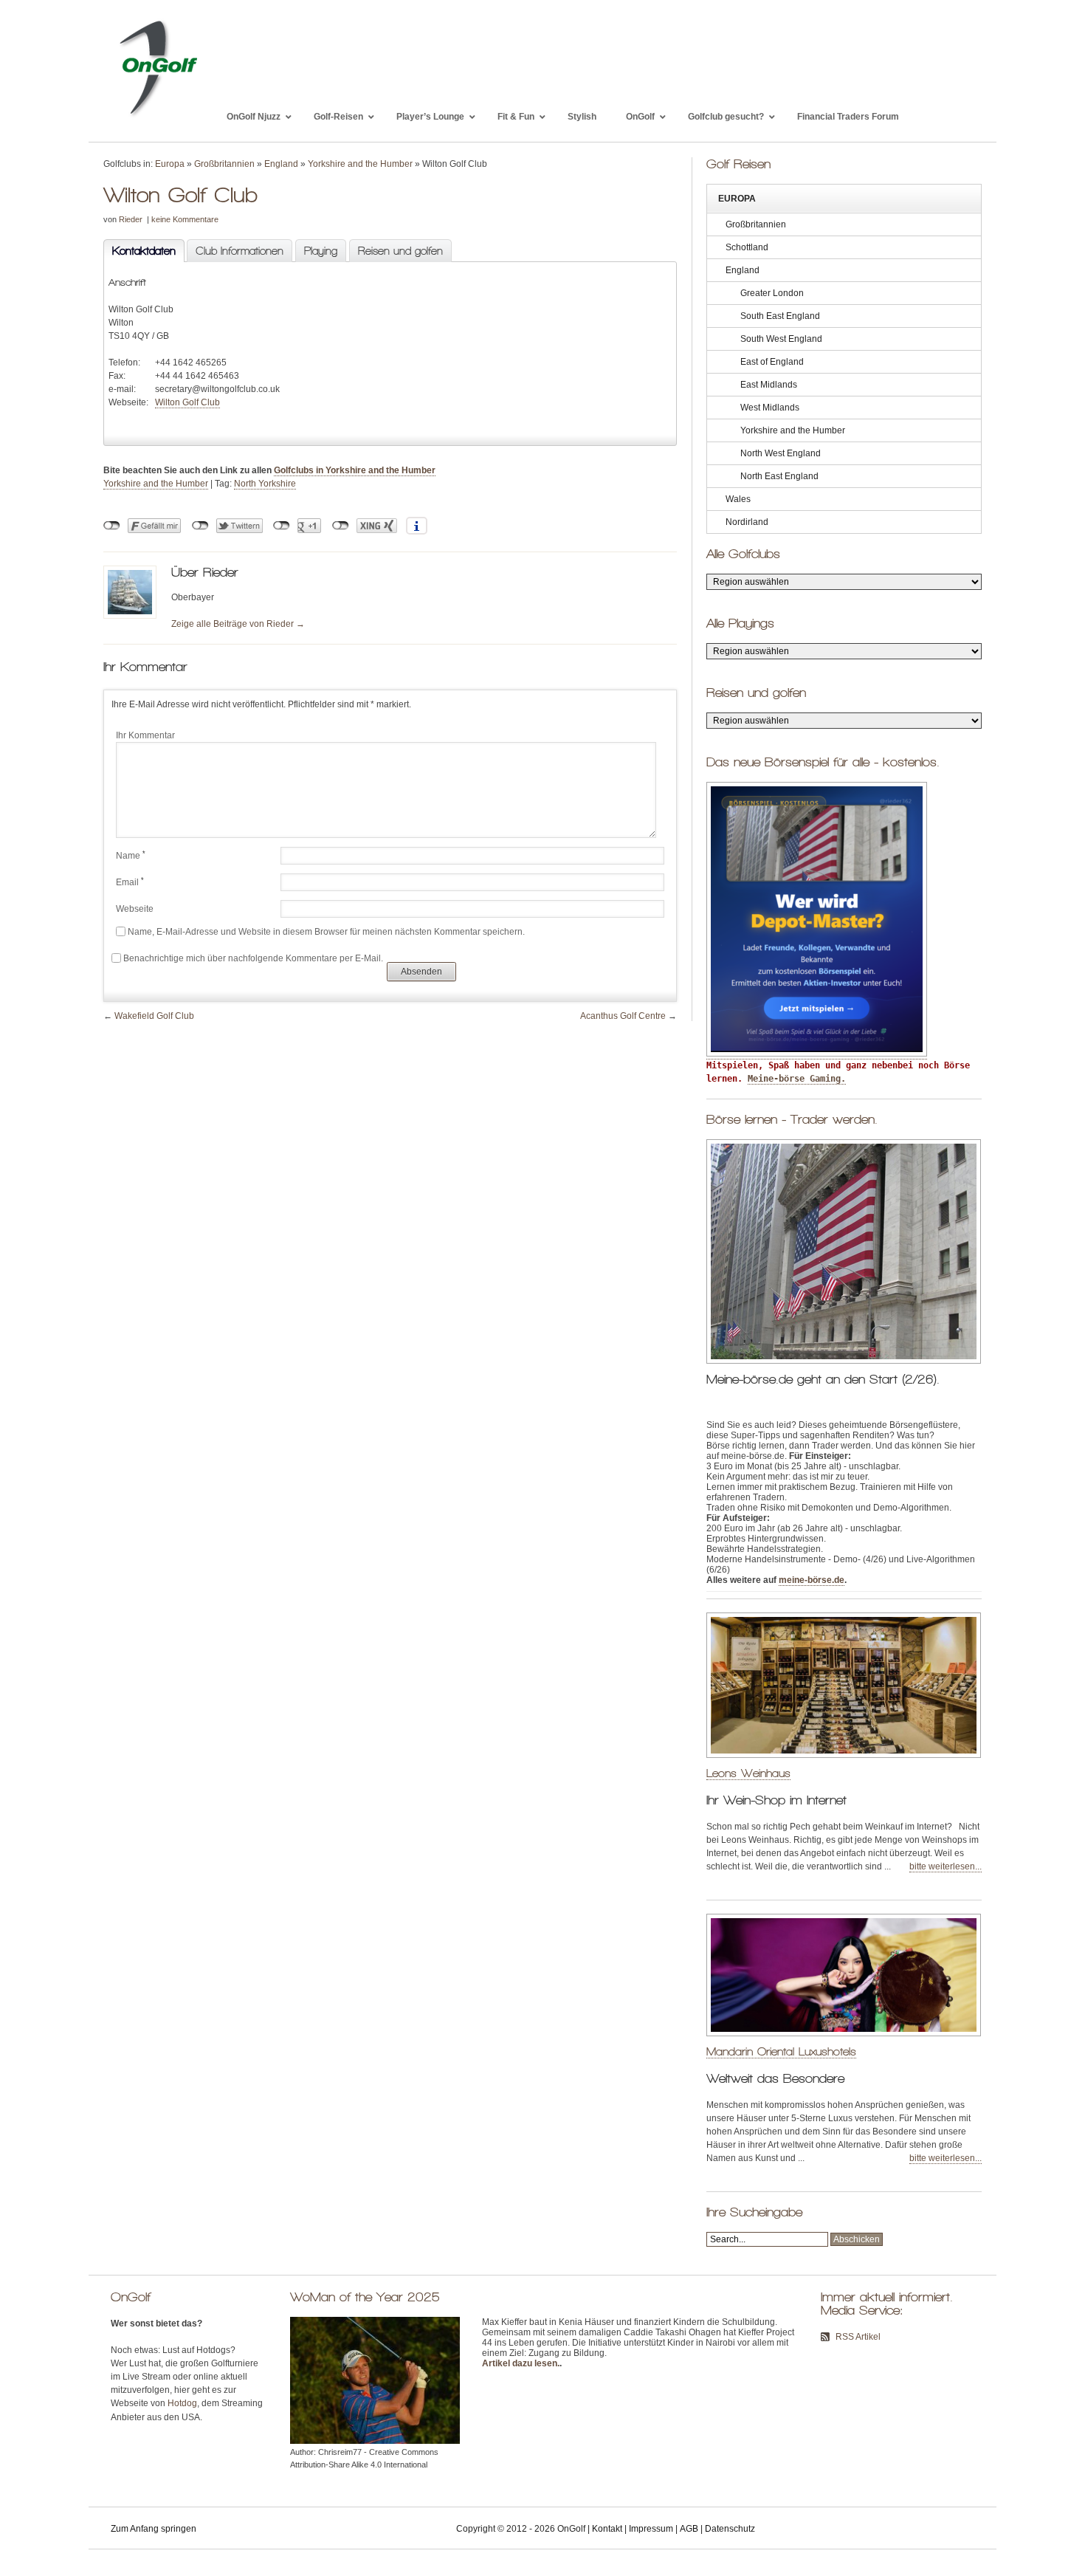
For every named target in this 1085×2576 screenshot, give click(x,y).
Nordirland (747, 522)
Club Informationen (240, 251)
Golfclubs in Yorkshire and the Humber (355, 470)
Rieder (131, 219)
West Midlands (770, 408)
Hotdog (182, 2403)
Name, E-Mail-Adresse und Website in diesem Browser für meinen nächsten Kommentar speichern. (326, 932)
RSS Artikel (858, 2337)
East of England (772, 362)
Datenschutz (730, 2529)
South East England (780, 316)
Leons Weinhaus (748, 1773)
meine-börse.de (812, 1580)
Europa (170, 164)
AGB (689, 2529)
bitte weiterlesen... (945, 1866)
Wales (738, 499)
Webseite (135, 909)
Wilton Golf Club (187, 402)
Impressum (651, 2529)
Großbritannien (224, 164)
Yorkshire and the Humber (360, 164)
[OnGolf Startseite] (158, 117)
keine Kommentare (185, 219)
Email (130, 882)
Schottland (747, 247)
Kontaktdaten (139, 251)
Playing (321, 251)
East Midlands (769, 385)
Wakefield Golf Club (154, 1016)
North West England (781, 453)
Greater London (772, 293)
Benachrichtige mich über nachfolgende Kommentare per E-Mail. (253, 958)
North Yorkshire (265, 484)
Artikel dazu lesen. (521, 2363)
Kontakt (607, 2529)
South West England (781, 339)
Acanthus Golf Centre (623, 1016)
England (281, 164)
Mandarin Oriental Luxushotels (781, 2051)
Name (131, 856)
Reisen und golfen (400, 251)
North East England (779, 476)
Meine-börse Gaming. (797, 1079)
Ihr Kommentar (145, 735)
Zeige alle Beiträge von (238, 624)
